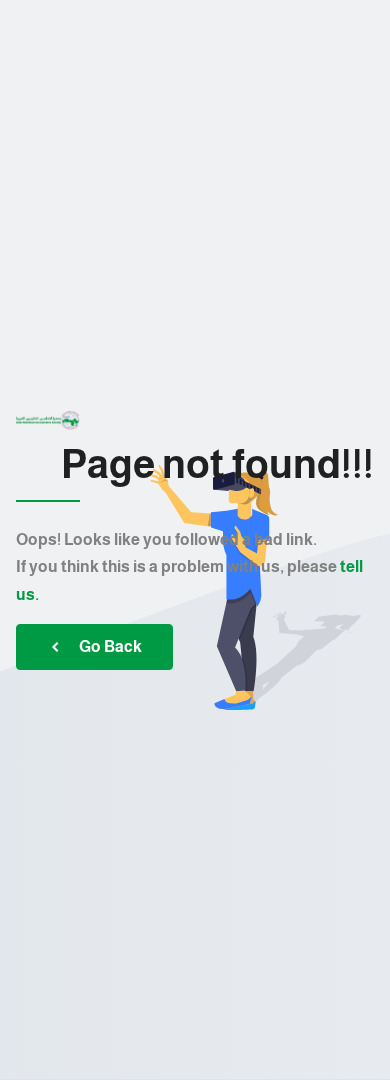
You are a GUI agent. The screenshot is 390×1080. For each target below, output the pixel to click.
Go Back (110, 646)
